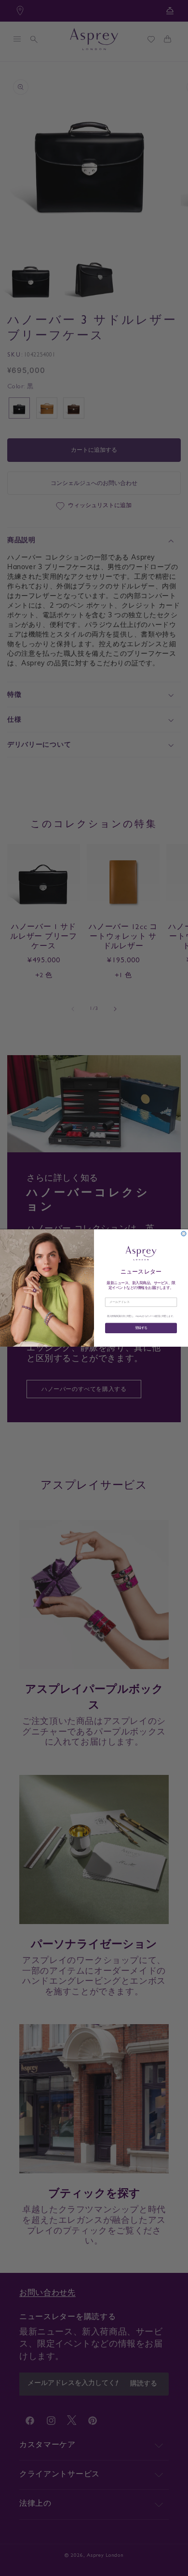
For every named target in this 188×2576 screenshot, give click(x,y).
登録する (141, 1328)
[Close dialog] (184, 1234)
